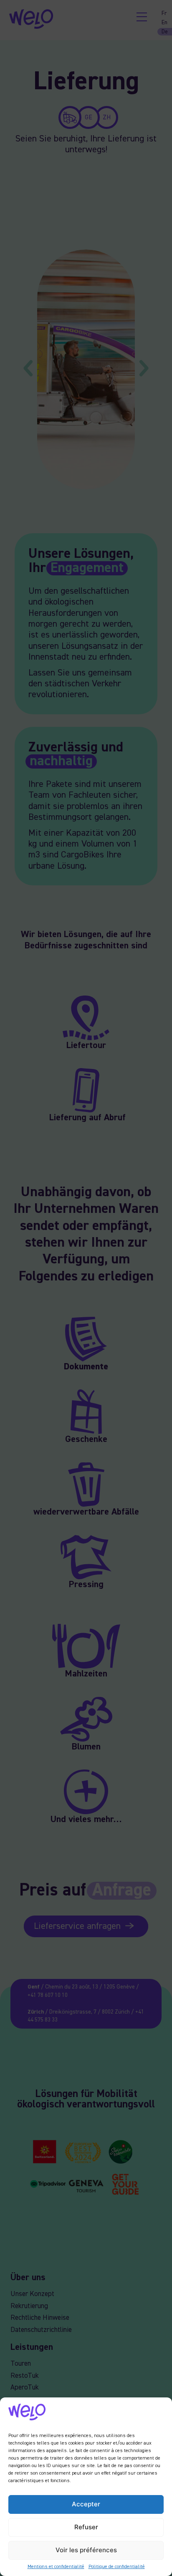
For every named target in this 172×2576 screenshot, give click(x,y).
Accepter (86, 2504)
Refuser (86, 2527)
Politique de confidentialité (117, 2567)
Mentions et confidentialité (56, 2567)
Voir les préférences (86, 2550)
